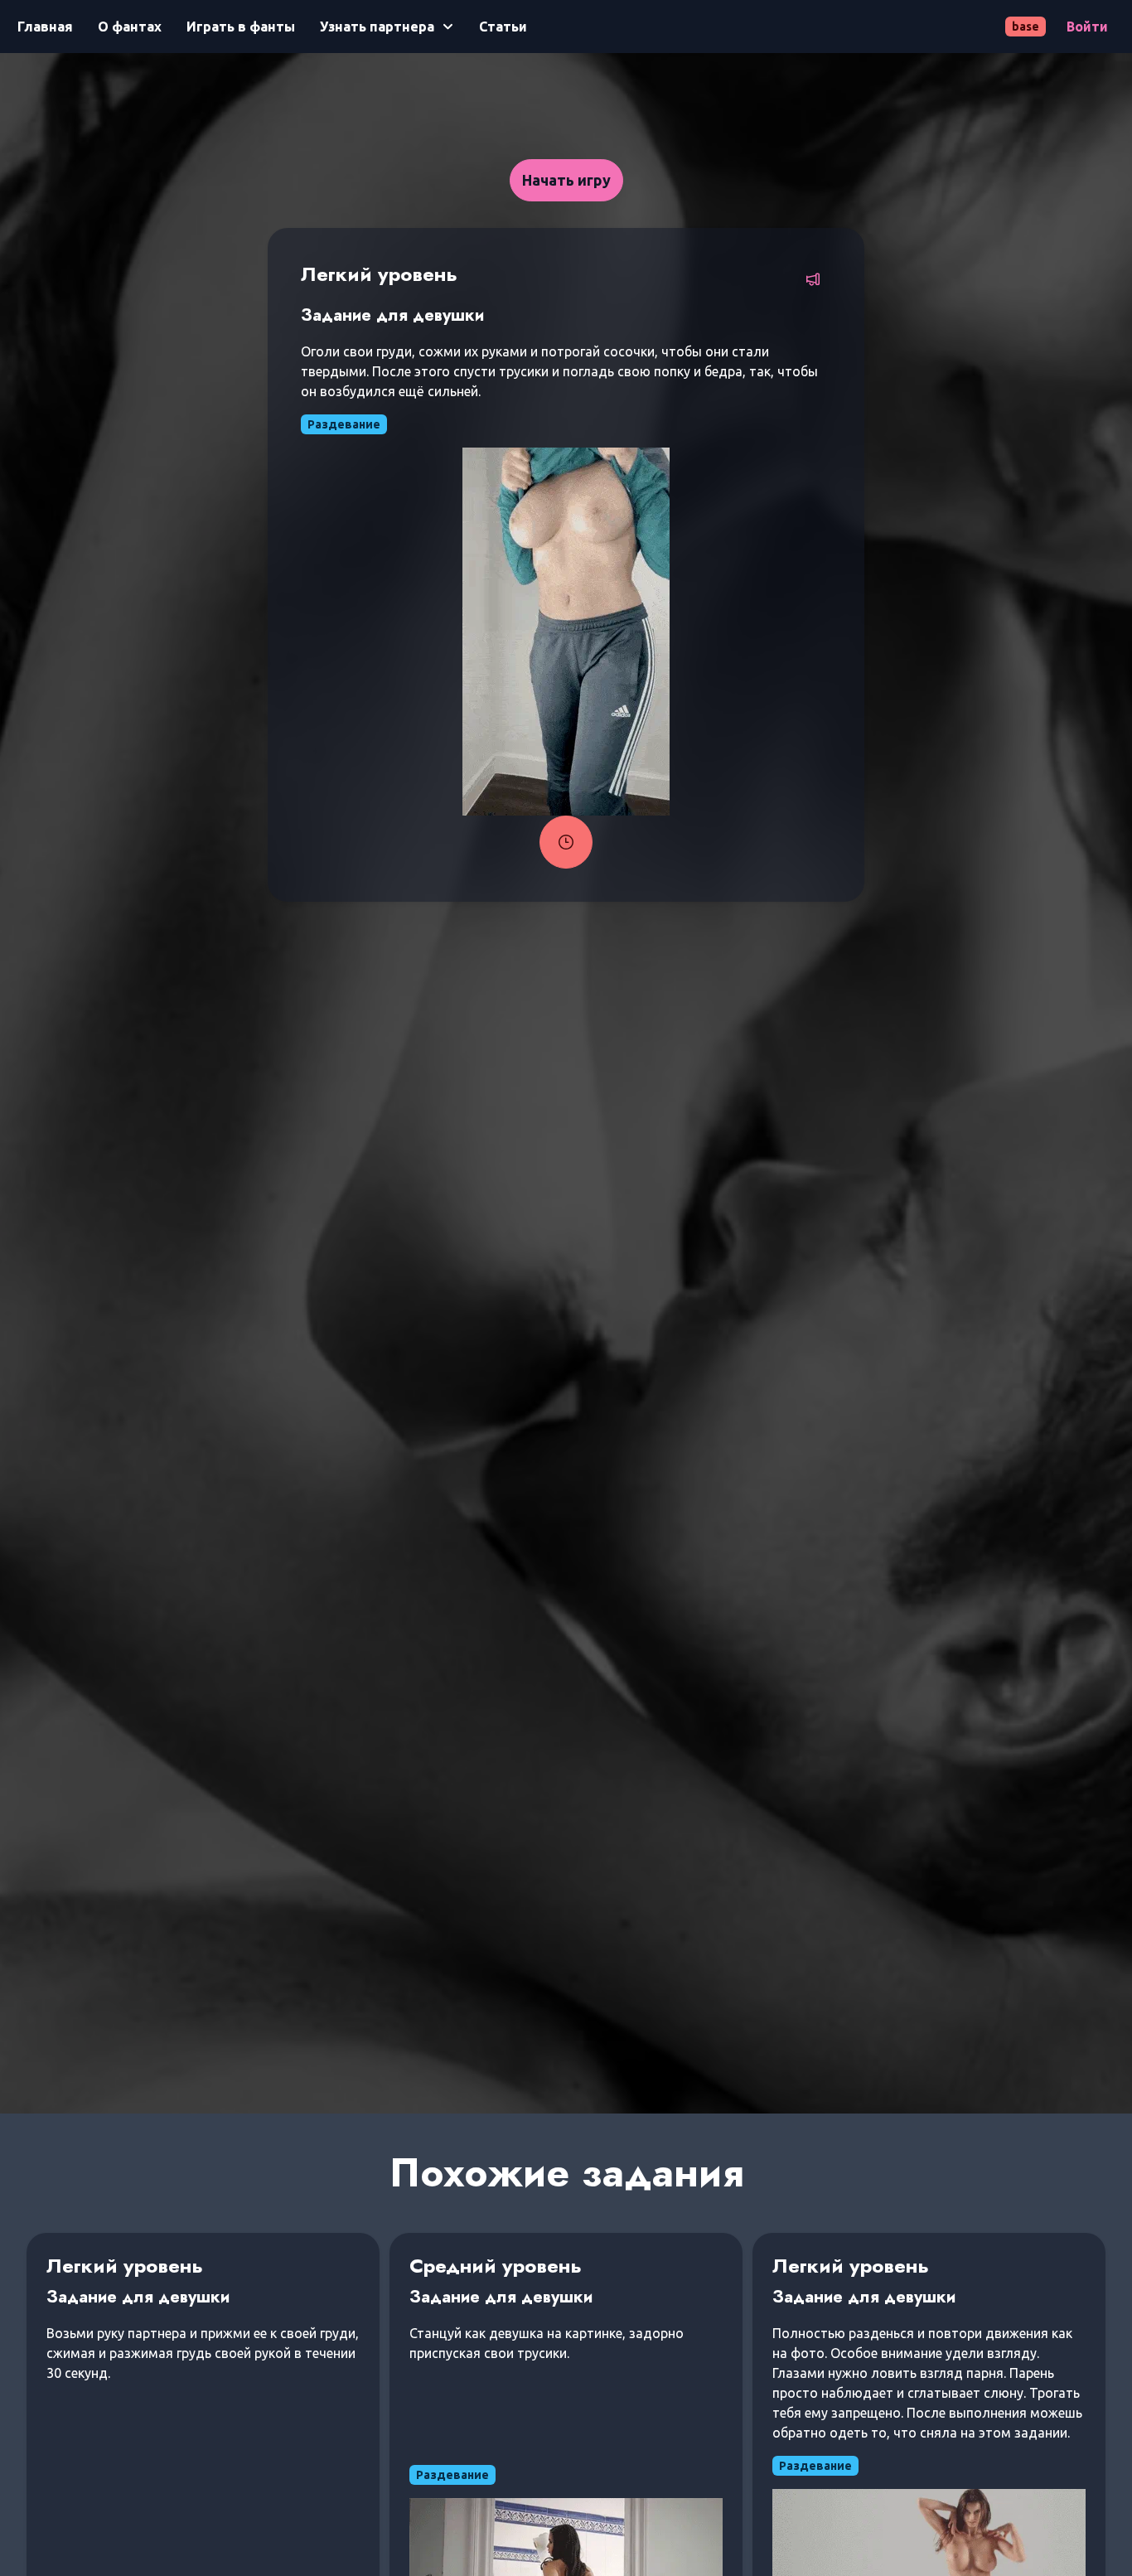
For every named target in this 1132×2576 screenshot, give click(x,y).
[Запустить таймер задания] (566, 842)
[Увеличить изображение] (566, 632)
